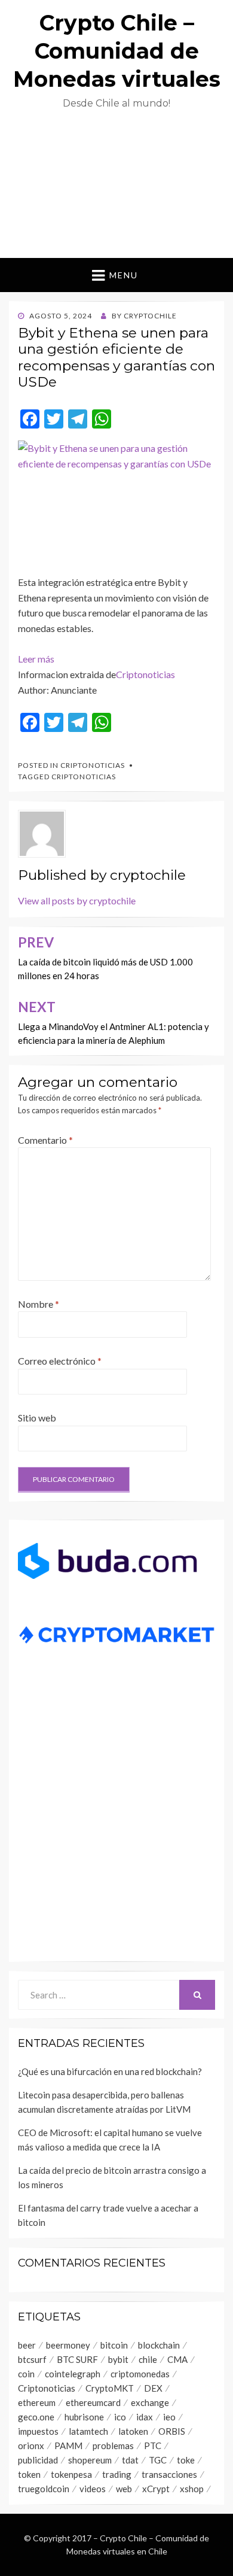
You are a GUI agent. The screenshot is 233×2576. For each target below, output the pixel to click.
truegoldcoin (44, 2489)
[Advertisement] (116, 189)
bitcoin (114, 2345)
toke (186, 2460)
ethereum (37, 2402)
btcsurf (32, 2359)
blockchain (159, 2345)
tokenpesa (71, 2474)
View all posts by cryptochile (77, 900)
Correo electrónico (60, 1361)
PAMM (68, 2446)
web (124, 2489)
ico (120, 2417)
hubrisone (84, 2417)
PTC (153, 2446)
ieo (169, 2417)
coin (26, 2374)
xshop (192, 2489)
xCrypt (156, 2489)
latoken (133, 2431)
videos (93, 2489)
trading (117, 2474)
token (29, 2474)
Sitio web (37, 1418)
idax (145, 2417)
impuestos (38, 2431)
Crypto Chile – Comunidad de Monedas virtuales (117, 51)
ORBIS (172, 2431)
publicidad (38, 2460)
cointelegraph (73, 2374)
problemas (113, 2446)
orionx (31, 2446)
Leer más (36, 659)
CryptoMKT (110, 2388)
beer (27, 2345)
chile (148, 2359)
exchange (150, 2402)
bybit (118, 2359)
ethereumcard (93, 2402)
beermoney (68, 2345)
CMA (177, 2359)
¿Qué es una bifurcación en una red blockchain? (111, 2071)
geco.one (36, 2417)
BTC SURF (77, 2359)
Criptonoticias (145, 674)
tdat (130, 2460)
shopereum (90, 2460)
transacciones (169, 2474)
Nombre (39, 1304)
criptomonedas (140, 2374)
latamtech (88, 2431)
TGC (158, 2460)
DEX (153, 2388)
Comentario (45, 1140)
